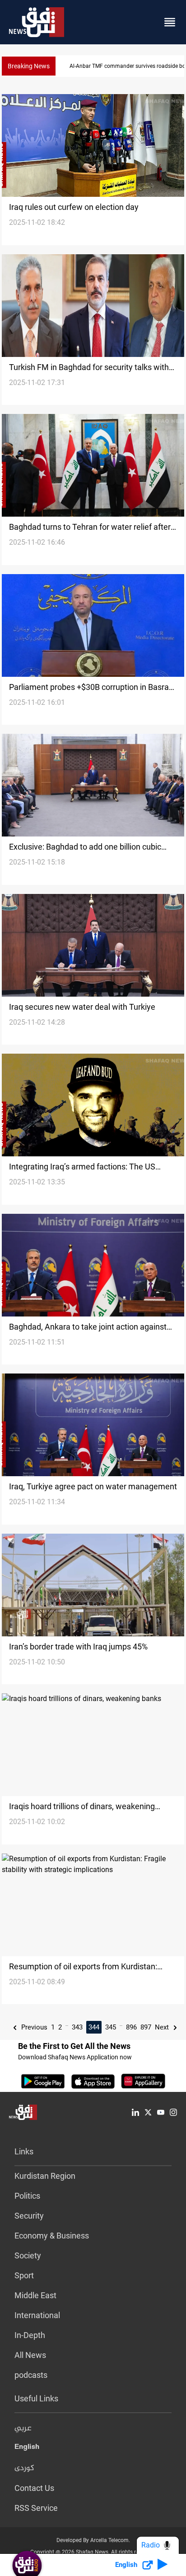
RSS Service (36, 2508)
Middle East (35, 2295)
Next (163, 2027)
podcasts (31, 2375)
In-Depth (30, 2335)
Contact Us (34, 2488)
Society (28, 2255)
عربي (23, 2429)
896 (131, 2027)
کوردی (24, 2468)
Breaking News (29, 66)
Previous (33, 2027)
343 (77, 2027)
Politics (27, 2196)
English (27, 2448)
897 (146, 2027)
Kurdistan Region (45, 2176)
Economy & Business (52, 2236)
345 (111, 2027)
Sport (24, 2275)
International (37, 2315)
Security (29, 2216)
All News (30, 2355)
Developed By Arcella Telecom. (93, 2540)
